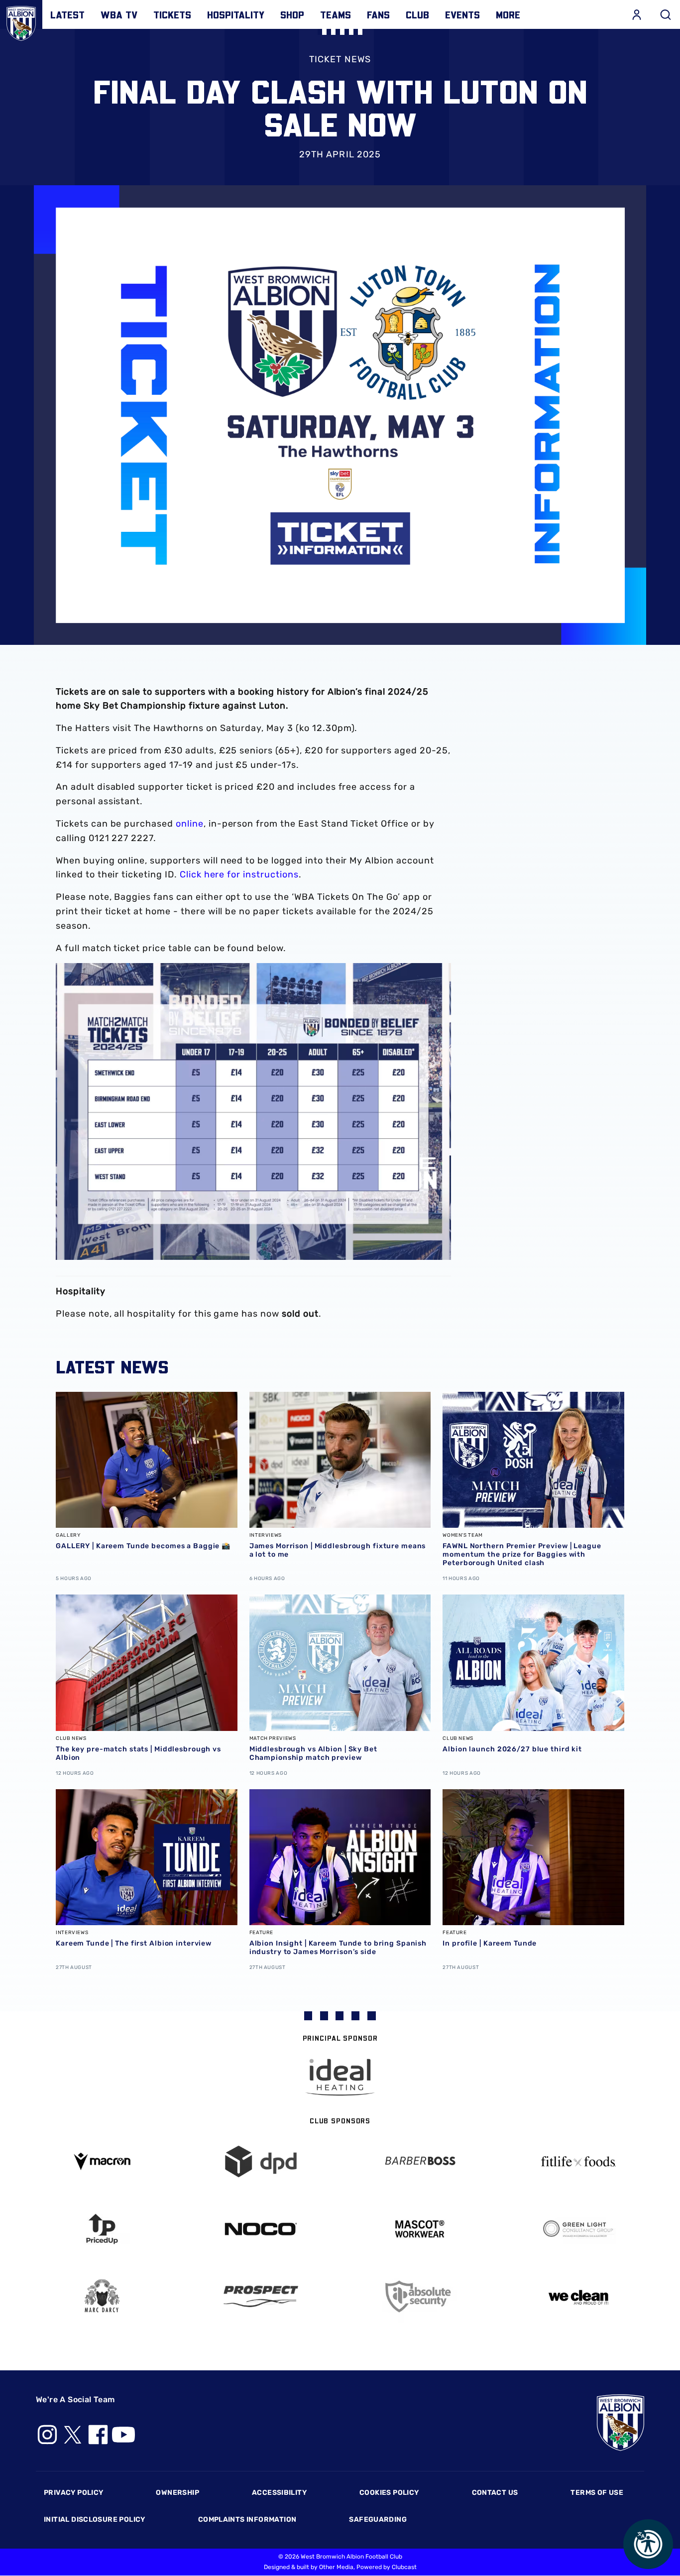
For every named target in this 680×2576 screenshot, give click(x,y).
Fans (378, 14)
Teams (336, 14)
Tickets (172, 14)
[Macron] (102, 2161)
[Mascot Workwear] (419, 2229)
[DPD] (261, 2161)
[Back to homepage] (21, 21)
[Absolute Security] (419, 2296)
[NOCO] (261, 2229)
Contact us (495, 2493)
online (190, 824)
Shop (292, 14)
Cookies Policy (389, 2493)
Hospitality (236, 14)
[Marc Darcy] (102, 2296)
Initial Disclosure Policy (95, 2519)
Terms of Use (597, 2493)
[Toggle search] (666, 14)
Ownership (177, 2493)
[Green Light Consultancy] (578, 2229)
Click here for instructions (239, 874)
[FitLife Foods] (578, 2161)
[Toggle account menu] (637, 14)
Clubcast (404, 2567)
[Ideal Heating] (340, 2077)
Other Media (336, 2567)
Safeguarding (378, 2519)
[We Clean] (578, 2296)
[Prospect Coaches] (261, 2296)
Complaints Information (247, 2519)
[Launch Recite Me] (648, 2544)
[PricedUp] (102, 2229)
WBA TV (119, 14)
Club (417, 14)
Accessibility (279, 2493)
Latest (67, 14)
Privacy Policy (73, 2493)
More (508, 14)
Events (462, 14)
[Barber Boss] (419, 2161)
